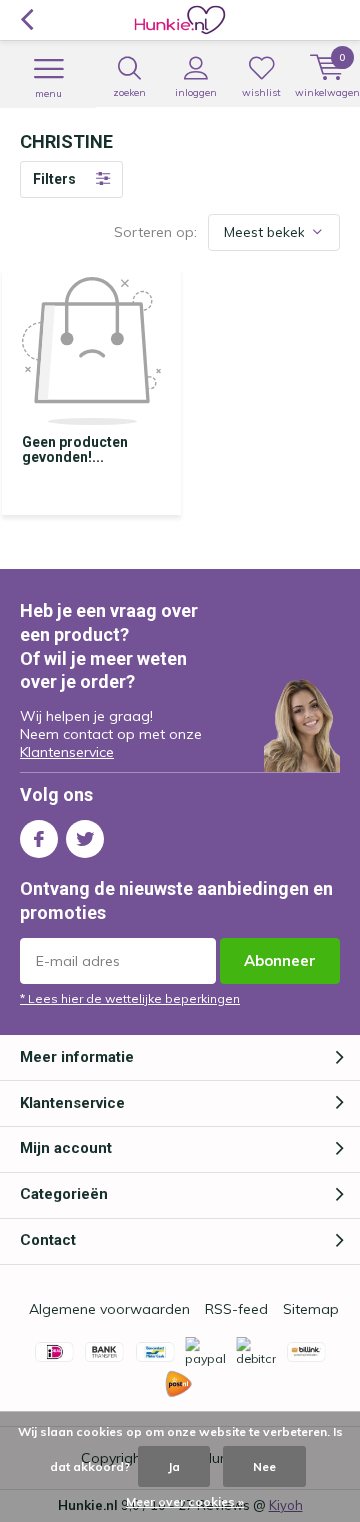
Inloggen (196, 92)
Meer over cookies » (185, 1501)
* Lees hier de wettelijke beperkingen (130, 998)
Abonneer (280, 960)
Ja (174, 1466)
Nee (264, 1466)
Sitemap (311, 1309)
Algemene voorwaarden (109, 1309)
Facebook (39, 839)
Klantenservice (67, 752)
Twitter (85, 839)
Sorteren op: (155, 232)
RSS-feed (236, 1309)
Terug (26, 20)
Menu (48, 93)
